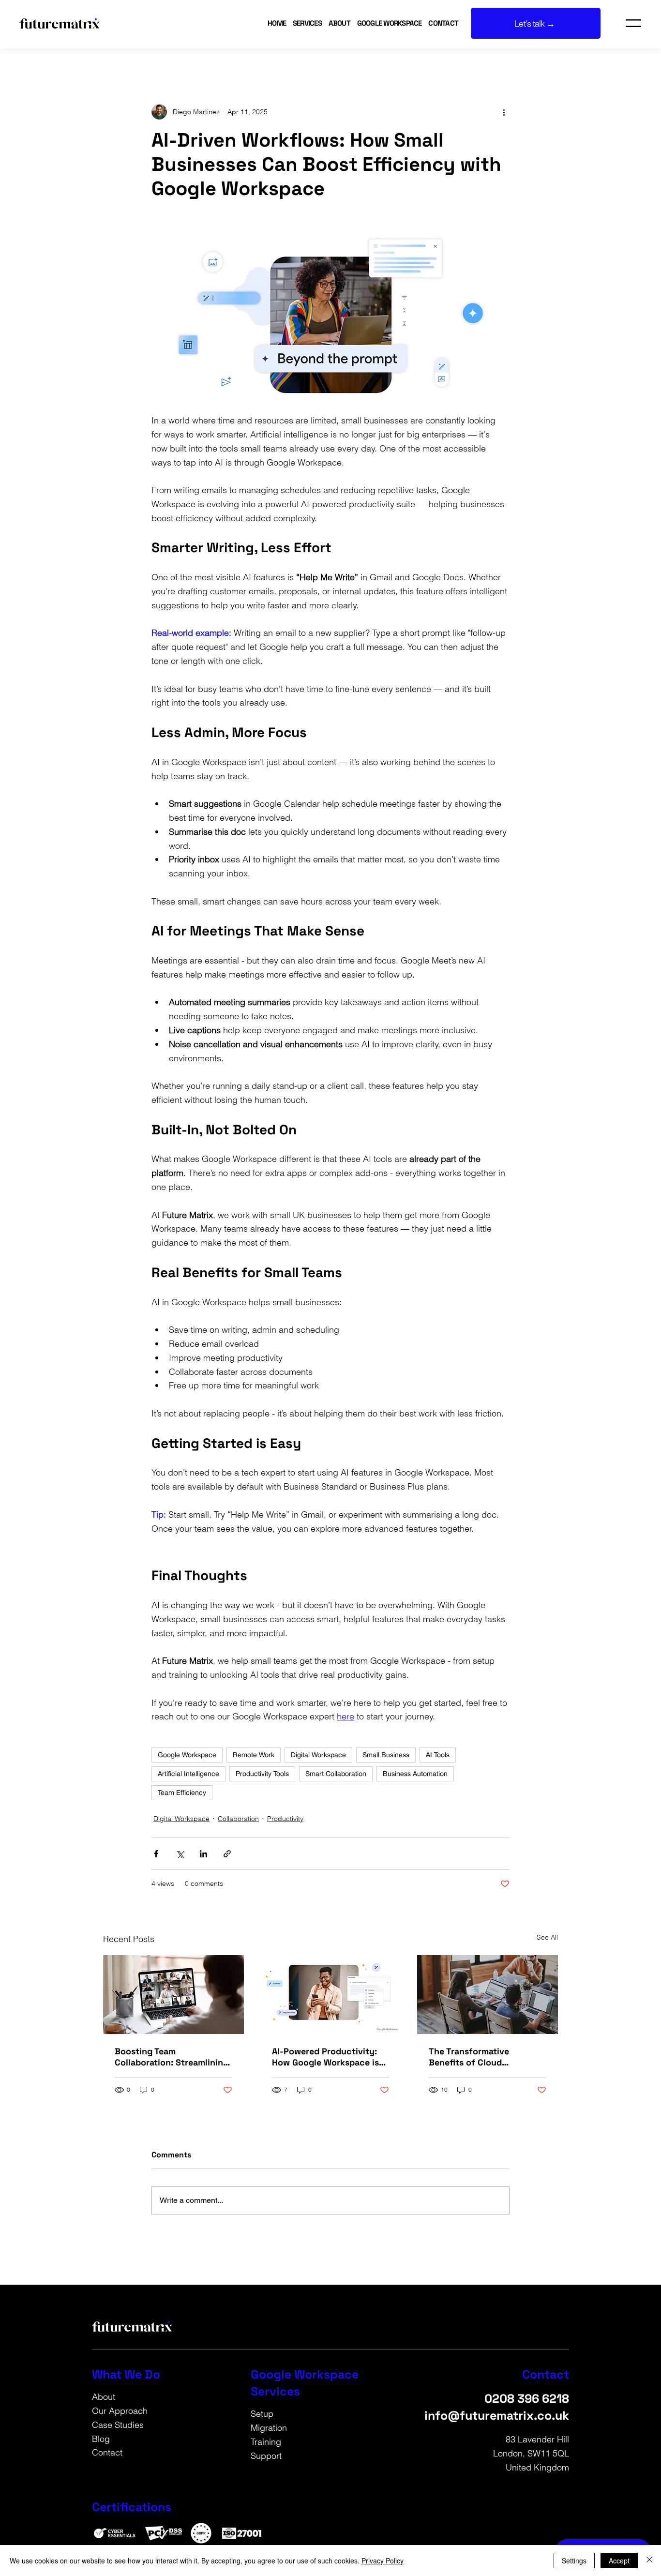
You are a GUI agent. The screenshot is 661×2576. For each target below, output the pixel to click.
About (104, 2397)
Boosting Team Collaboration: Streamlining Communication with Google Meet (172, 2057)
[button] (341, 23)
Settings (574, 2561)
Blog (101, 2439)
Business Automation (415, 1774)
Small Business (386, 1755)
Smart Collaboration (336, 1774)
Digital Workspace (318, 1755)
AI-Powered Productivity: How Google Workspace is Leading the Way (325, 2057)
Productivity (285, 1819)
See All (547, 1937)
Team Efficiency (182, 1793)
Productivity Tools (262, 1774)
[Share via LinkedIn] (203, 1854)
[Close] (649, 2561)
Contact (107, 2452)
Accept (619, 2561)
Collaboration (238, 1819)
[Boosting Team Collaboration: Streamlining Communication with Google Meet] (173, 1995)
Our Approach (120, 2411)
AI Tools (438, 1755)
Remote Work (254, 1755)
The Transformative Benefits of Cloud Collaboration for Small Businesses (477, 2057)
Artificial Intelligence (188, 1774)
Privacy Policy (383, 2561)
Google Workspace (187, 1755)
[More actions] (504, 112)
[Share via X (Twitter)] (180, 1854)
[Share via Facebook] (156, 1854)
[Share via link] (227, 1854)
